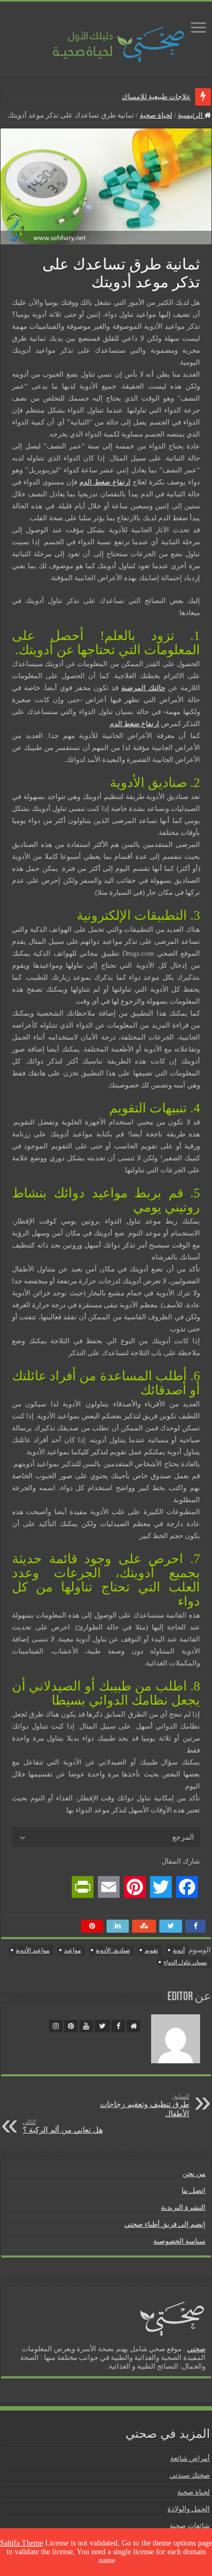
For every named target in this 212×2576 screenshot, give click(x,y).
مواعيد (73, 1950)
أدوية (179, 1950)
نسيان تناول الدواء (185, 1962)
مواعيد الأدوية (33, 1950)
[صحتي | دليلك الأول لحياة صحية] (106, 37)
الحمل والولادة (189, 2509)
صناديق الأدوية (113, 1950)
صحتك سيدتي (190, 2475)
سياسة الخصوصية (179, 2241)
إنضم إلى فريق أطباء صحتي (165, 2224)
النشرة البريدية (183, 2207)
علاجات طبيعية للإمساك (156, 97)
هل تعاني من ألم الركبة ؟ (63, 2126)
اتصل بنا (194, 2190)
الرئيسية (191, 115)
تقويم (151, 1950)
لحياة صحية (156, 115)
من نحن (194, 2174)
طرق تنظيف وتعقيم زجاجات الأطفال (145, 2105)
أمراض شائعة (190, 2458)
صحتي (196, 2349)
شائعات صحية (190, 2526)
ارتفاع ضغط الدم (105, 482)
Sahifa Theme (21, 2543)
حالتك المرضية (143, 688)
